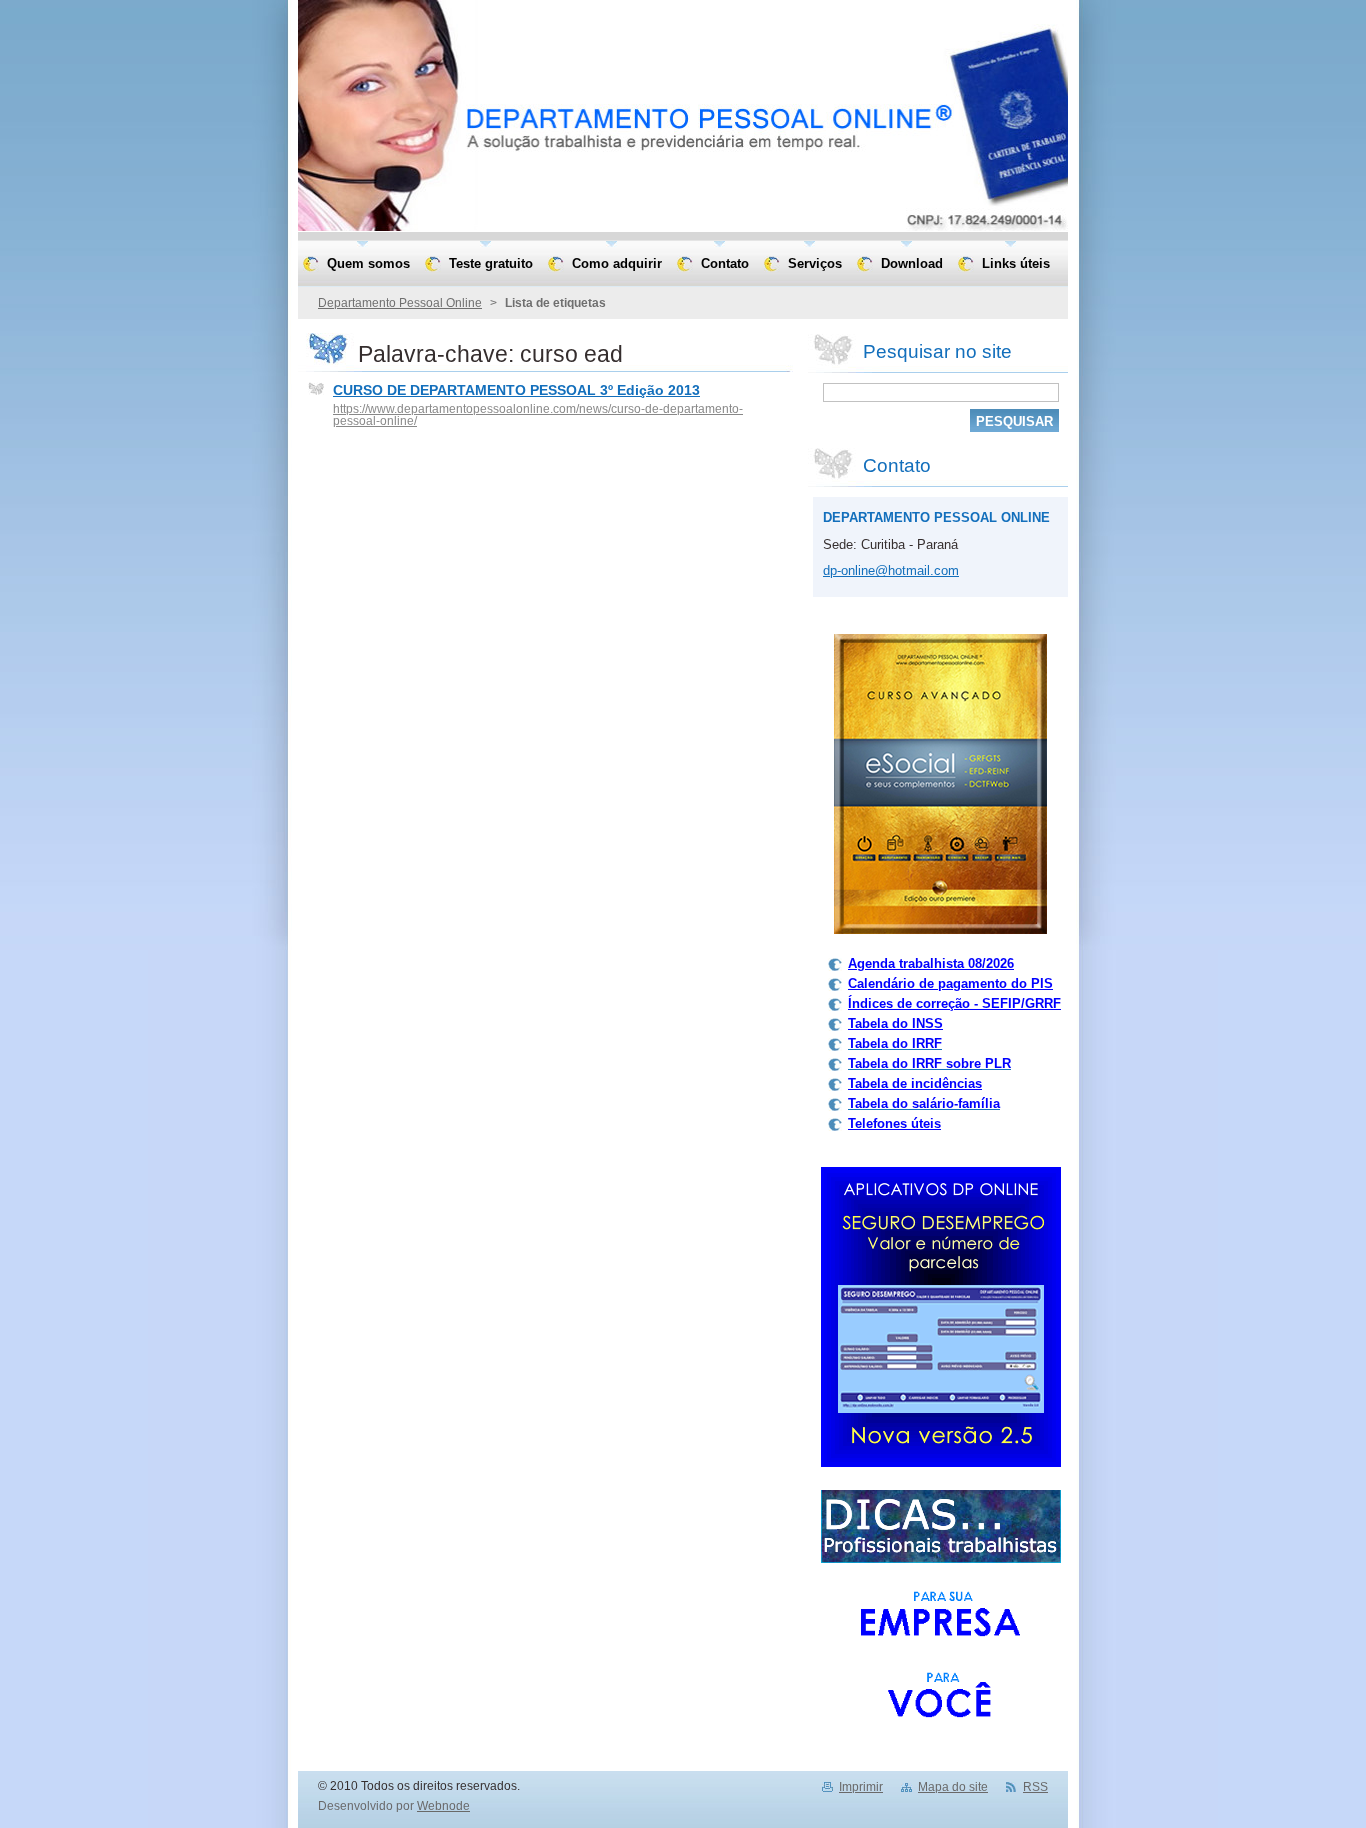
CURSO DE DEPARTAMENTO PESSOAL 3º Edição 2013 (516, 390)
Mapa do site (953, 1787)
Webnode (443, 1806)
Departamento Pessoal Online (400, 303)
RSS (1035, 1787)
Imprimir (861, 1787)
